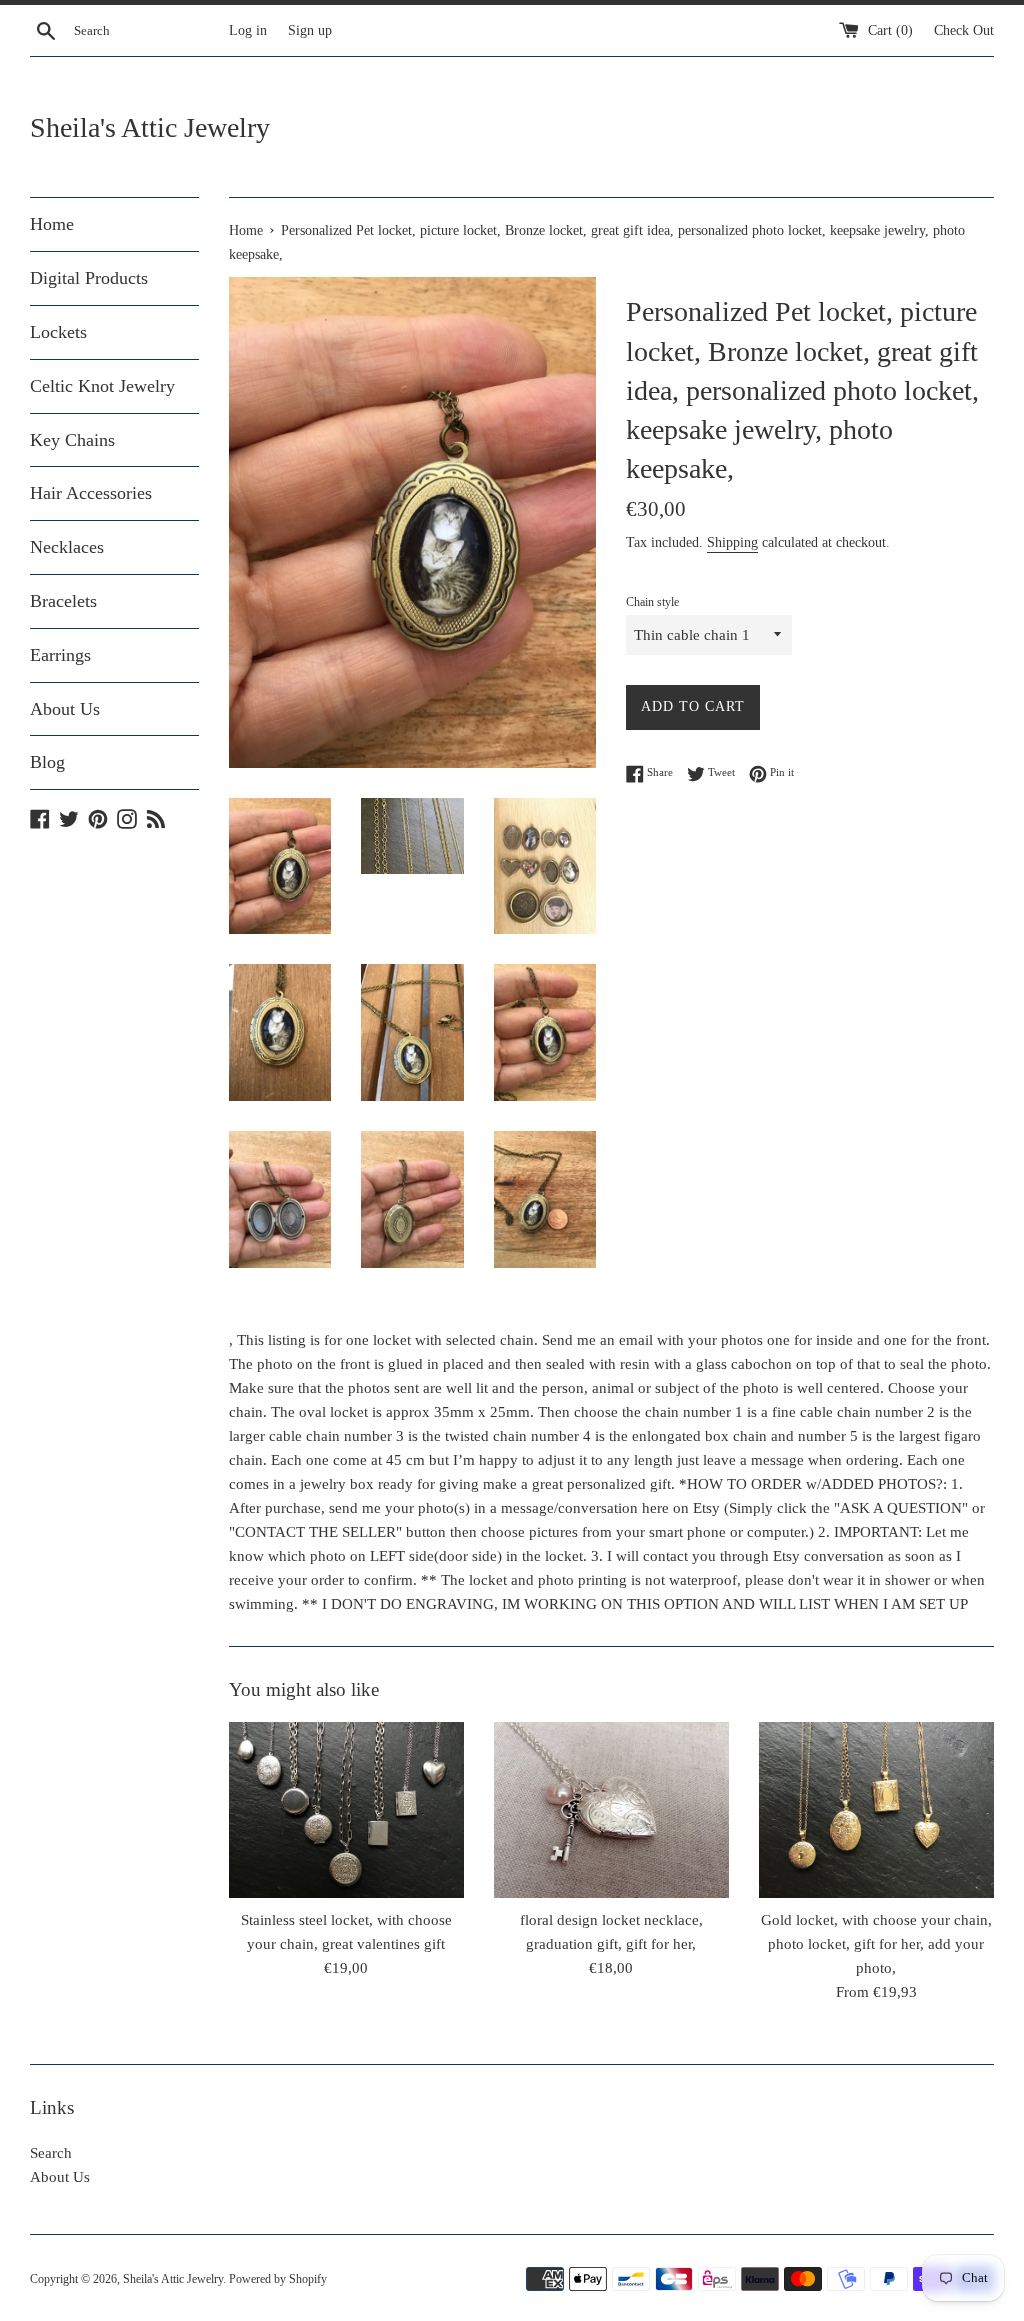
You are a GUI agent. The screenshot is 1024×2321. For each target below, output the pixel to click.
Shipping (732, 542)
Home (52, 224)
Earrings (60, 655)
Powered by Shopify (278, 2279)
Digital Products (89, 278)
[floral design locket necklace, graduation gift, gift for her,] (611, 1810)
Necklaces (67, 547)
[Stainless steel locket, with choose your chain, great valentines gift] (346, 1810)
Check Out (964, 30)
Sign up (310, 30)
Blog (47, 762)
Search (51, 2153)
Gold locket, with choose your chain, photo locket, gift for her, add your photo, (876, 1944)
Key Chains (72, 440)
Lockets (58, 332)
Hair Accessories (91, 493)
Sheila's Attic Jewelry (150, 127)
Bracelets (63, 601)
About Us (65, 709)
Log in (248, 30)
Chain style (652, 602)
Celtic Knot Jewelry (102, 386)
